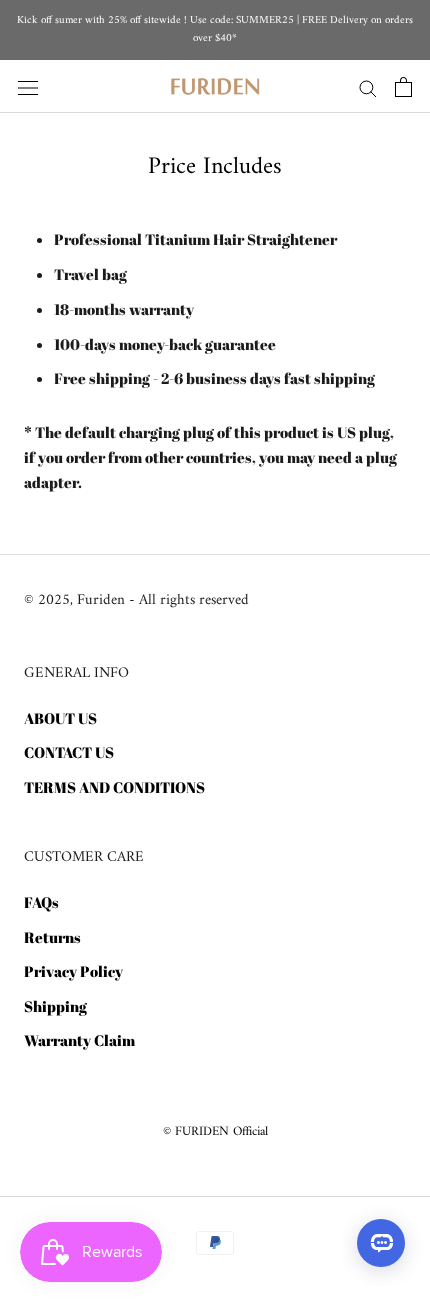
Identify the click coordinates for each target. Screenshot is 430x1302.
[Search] (368, 87)
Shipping (55, 1006)
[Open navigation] (28, 86)
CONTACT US (69, 752)
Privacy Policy (73, 971)
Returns (52, 937)
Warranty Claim (79, 1040)
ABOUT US (60, 718)
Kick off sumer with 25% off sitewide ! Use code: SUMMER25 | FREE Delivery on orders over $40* (215, 29)
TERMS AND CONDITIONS (114, 787)
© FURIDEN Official (215, 1131)
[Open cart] (403, 87)
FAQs (41, 902)
